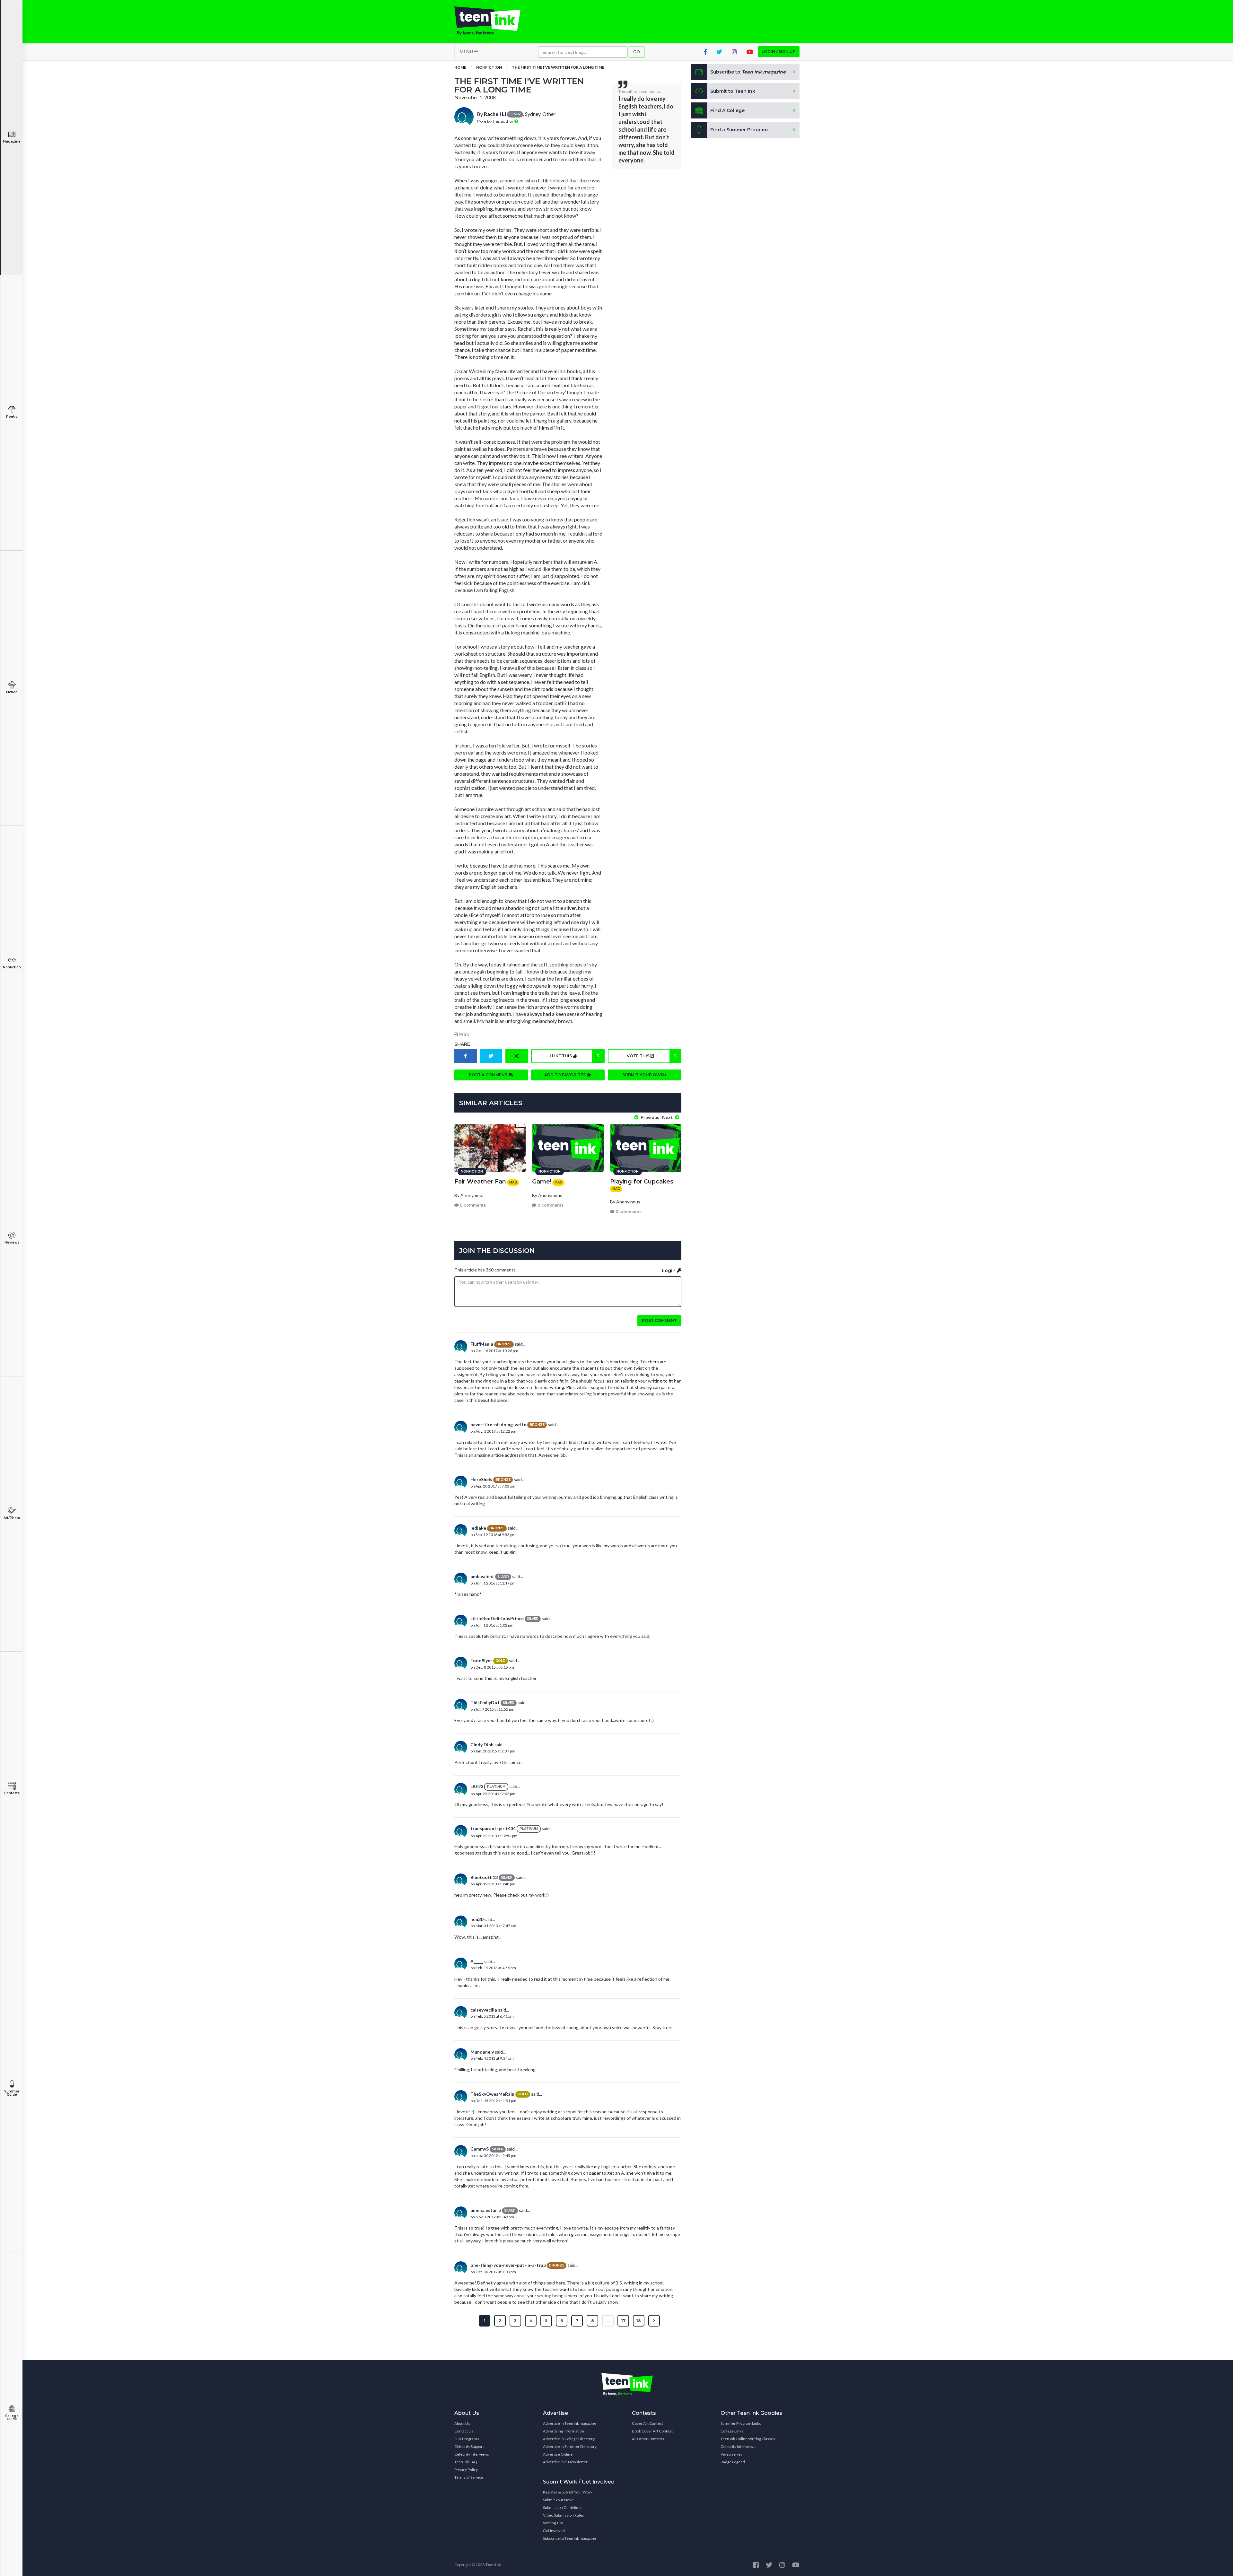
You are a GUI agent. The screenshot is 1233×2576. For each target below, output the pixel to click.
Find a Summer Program (739, 130)
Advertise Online (558, 2454)
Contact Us (464, 2431)
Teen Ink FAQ (466, 2462)
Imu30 (477, 1919)
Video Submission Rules (564, 2515)
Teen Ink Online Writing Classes (748, 2439)
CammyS (480, 2149)
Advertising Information (564, 2431)
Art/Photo (12, 1518)
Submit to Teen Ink (733, 91)
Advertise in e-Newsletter (565, 2462)
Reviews (12, 1242)
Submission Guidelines (563, 2507)
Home (460, 67)
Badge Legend (733, 2462)
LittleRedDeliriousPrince (497, 1618)
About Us (462, 2423)
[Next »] (654, 2321)
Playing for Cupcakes (642, 1182)
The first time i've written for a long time (558, 67)
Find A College (727, 110)
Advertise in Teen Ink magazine (570, 2423)
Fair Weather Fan (480, 1182)
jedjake (478, 1528)
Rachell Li (495, 114)
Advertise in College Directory (569, 2439)
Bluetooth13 (484, 1877)
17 (623, 2321)
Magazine (12, 141)
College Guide (12, 2418)
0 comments (472, 1205)
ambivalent (482, 1576)
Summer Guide (12, 2093)
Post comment (659, 1320)
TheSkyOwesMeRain (492, 2094)
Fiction (12, 692)
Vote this (651, 1056)
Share (462, 1044)
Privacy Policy (466, 2470)
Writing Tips (553, 2523)
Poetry (12, 417)
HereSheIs (481, 1479)
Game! (542, 1182)
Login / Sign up (779, 52)
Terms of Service (469, 2477)
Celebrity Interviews (472, 2454)
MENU (467, 52)
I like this (574, 1056)
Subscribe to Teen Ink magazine (570, 2538)
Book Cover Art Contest (652, 2431)
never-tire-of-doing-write (498, 1424)
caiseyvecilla (484, 2010)
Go (637, 52)
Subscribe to (748, 72)
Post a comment (489, 1075)
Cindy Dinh (482, 1745)
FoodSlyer (481, 1660)
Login (669, 1271)
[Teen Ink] (494, 21)
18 (639, 2321)
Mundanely (482, 2052)
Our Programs (467, 2439)
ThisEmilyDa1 (485, 1703)
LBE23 (477, 1786)
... (608, 2321)
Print (464, 1034)
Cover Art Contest (647, 2423)
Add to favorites (565, 1075)
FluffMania (482, 1344)
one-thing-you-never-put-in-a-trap (508, 2265)
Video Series (731, 2454)
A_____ (477, 1961)
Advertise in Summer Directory (570, 2446)
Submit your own (644, 1075)
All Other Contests (648, 2439)
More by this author (496, 121)
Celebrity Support (469, 2446)
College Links (732, 2431)
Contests (12, 1793)
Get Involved (554, 2531)
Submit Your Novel (559, 2500)
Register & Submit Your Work (568, 2492)
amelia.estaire (486, 2210)
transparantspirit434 (493, 1828)
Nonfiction (12, 967)
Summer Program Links (741, 2423)
